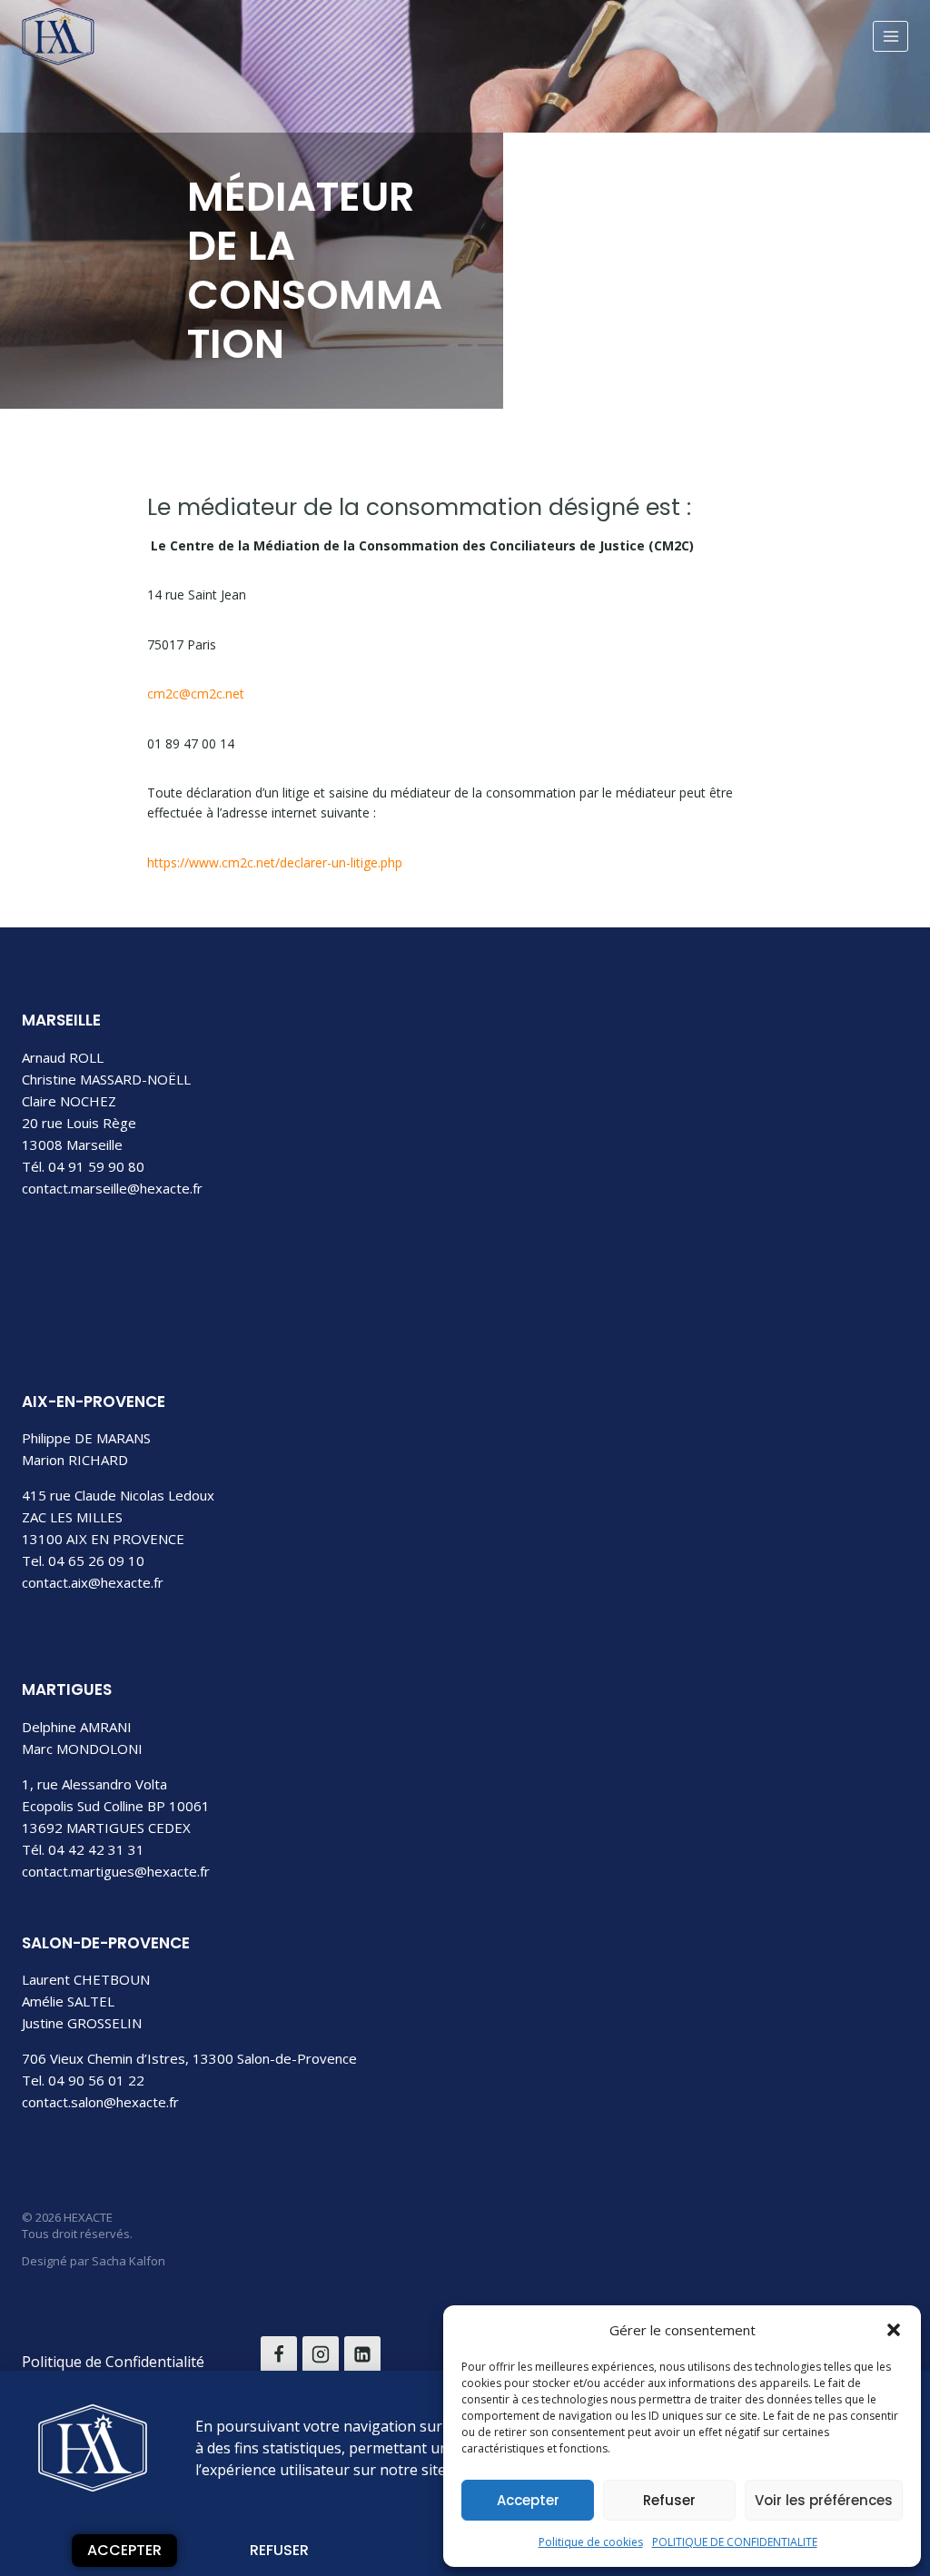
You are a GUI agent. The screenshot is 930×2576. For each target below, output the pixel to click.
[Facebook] (279, 2354)
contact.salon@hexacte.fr (100, 2102)
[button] (894, 2330)
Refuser (669, 2500)
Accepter (528, 2500)
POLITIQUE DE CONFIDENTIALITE (735, 2542)
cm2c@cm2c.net (196, 694)
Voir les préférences (824, 2500)
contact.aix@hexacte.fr (93, 1582)
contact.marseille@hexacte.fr (112, 1188)
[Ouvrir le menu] (890, 36)
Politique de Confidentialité (113, 2362)
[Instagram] (321, 2354)
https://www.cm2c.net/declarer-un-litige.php (275, 862)
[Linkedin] (362, 2354)
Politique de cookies (591, 2542)
